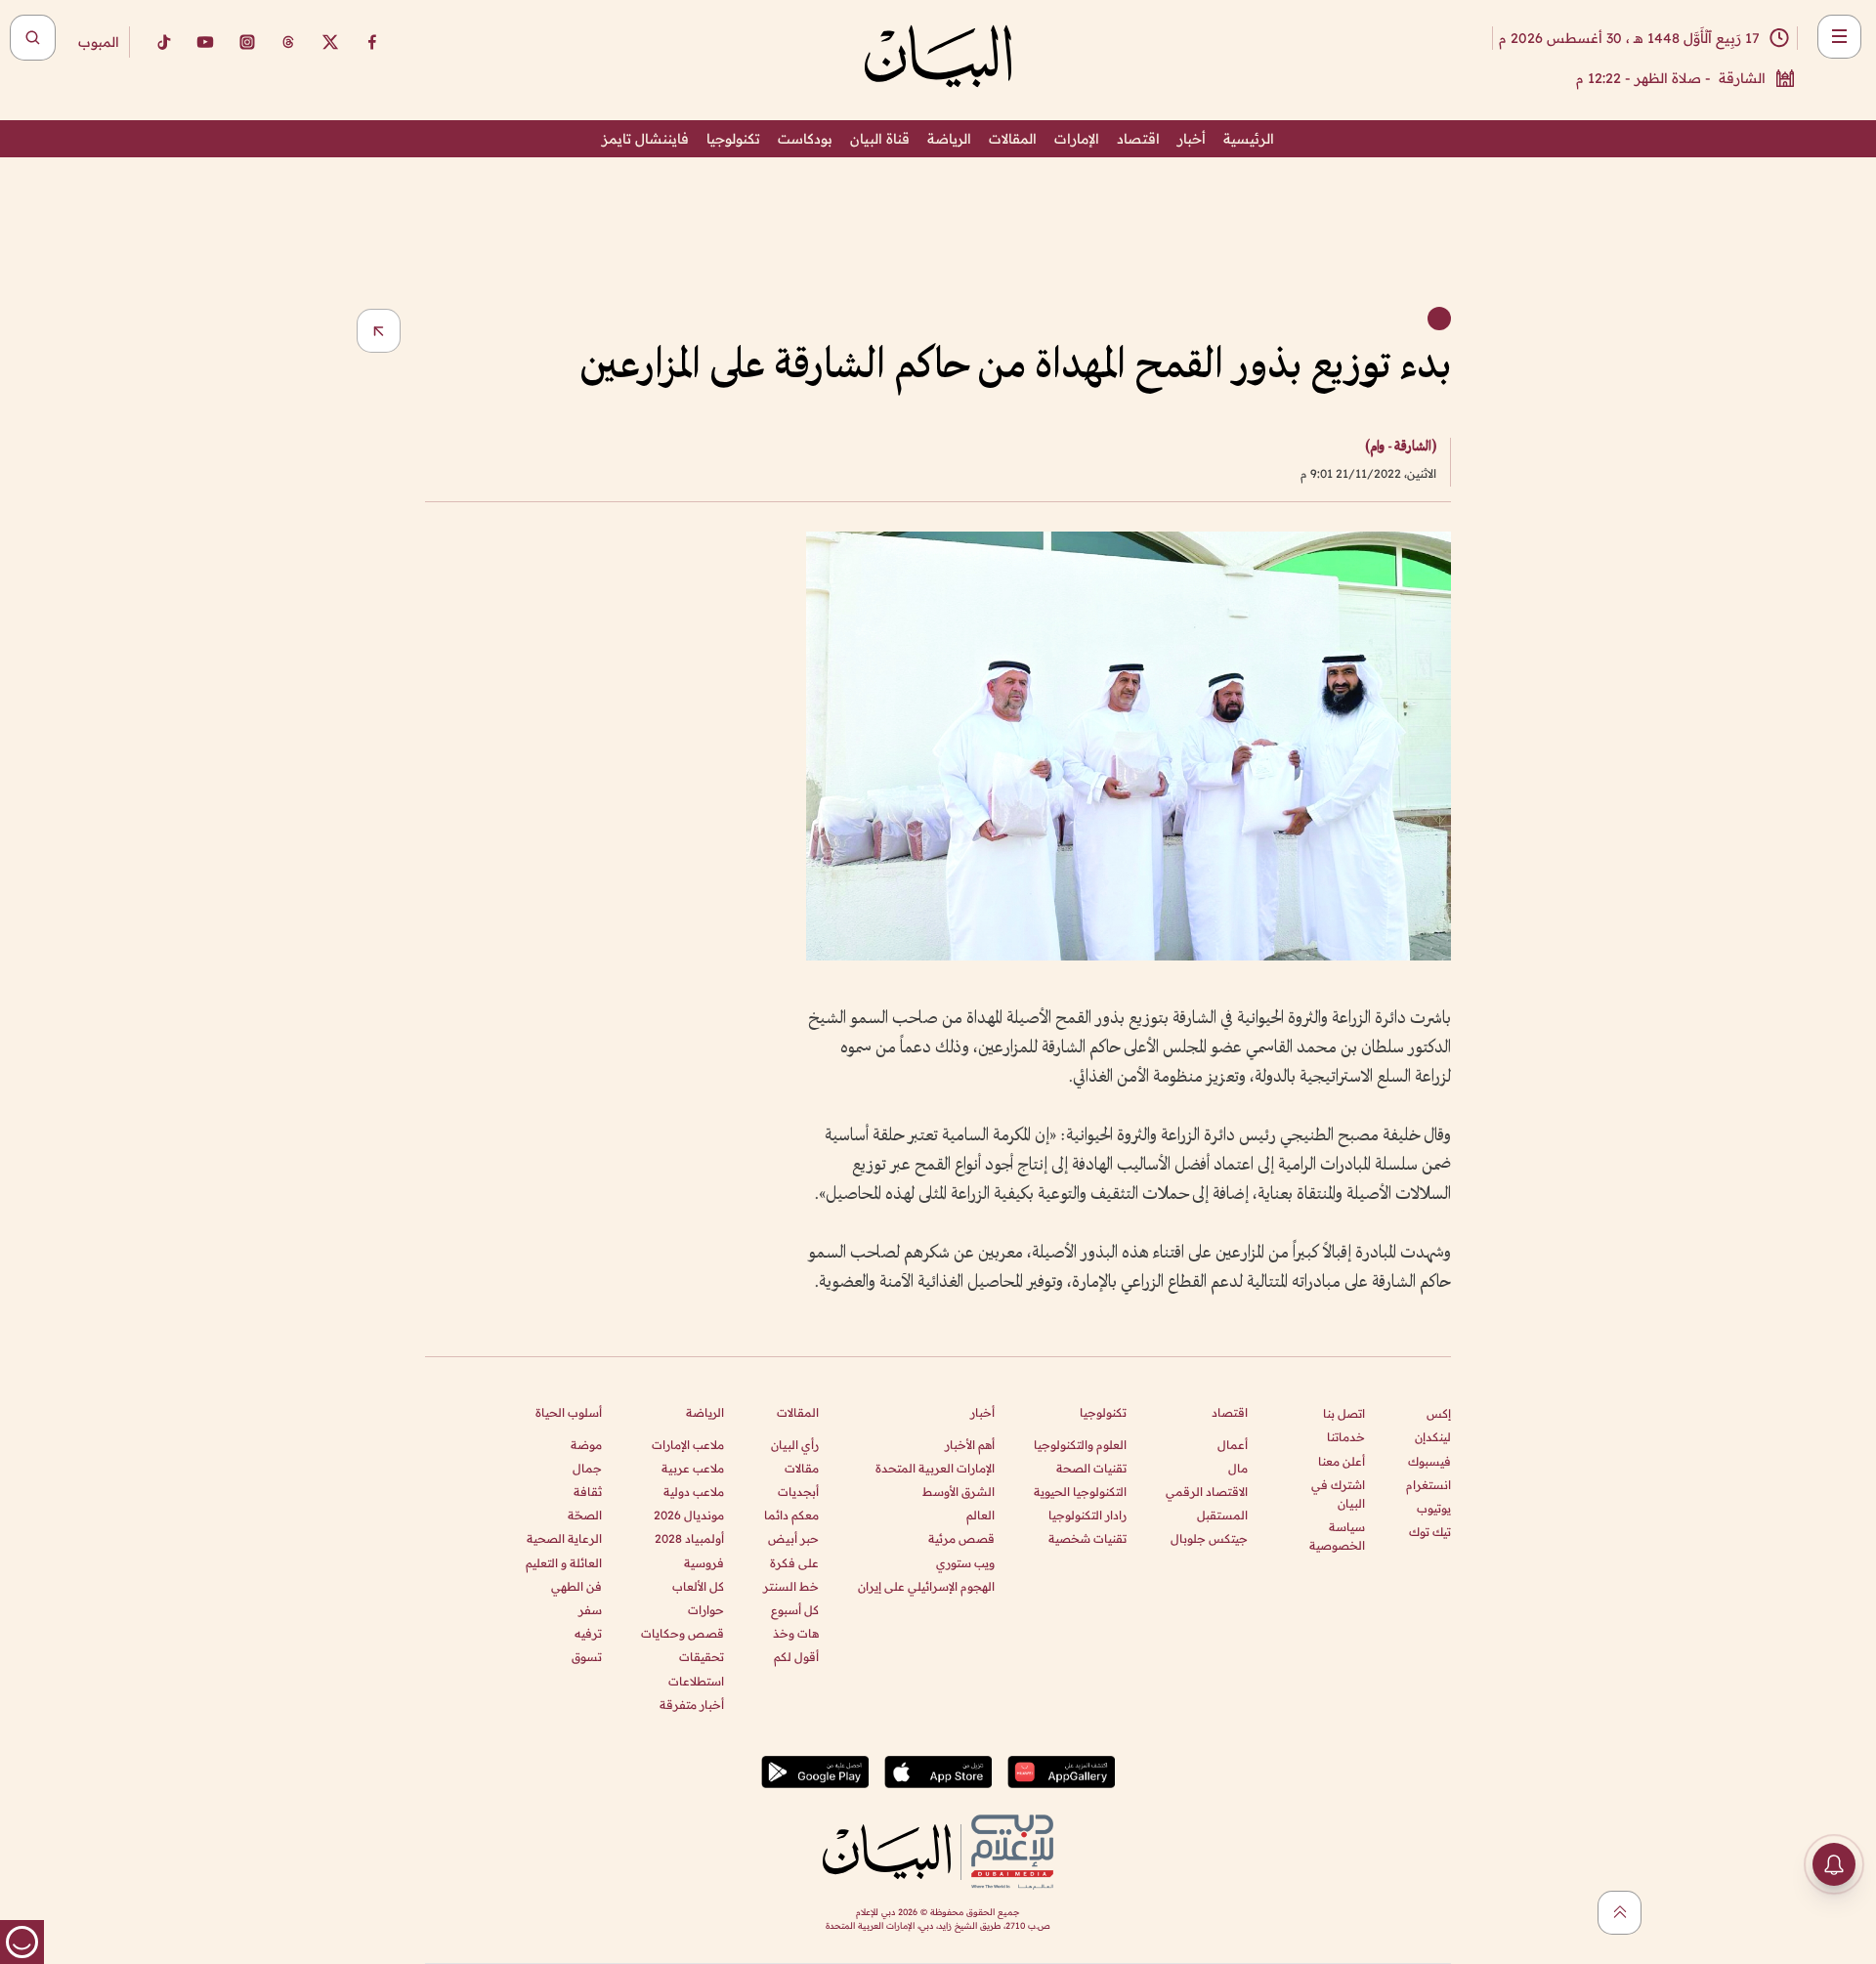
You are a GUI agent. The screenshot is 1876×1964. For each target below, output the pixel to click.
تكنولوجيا (733, 139)
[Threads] (288, 42)
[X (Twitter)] (330, 42)
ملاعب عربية (693, 1468)
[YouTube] (205, 42)
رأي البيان (795, 1445)
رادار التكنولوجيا (1087, 1515)
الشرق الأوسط (959, 1492)
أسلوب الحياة (569, 1412)
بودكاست (805, 139)
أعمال (1233, 1445)
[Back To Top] (1620, 1913)
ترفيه (588, 1633)
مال (1238, 1468)
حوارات (706, 1610)
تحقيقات (702, 1657)
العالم (981, 1515)
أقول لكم (796, 1657)
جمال (587, 1468)
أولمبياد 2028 (689, 1538)
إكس (1439, 1413)
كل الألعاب (698, 1586)
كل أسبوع (795, 1610)
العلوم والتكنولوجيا (1080, 1445)
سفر (590, 1610)
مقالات (802, 1468)
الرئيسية (1249, 139)
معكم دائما (791, 1515)
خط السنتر (791, 1586)
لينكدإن (1433, 1437)
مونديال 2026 (689, 1515)
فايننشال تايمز (645, 139)
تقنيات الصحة (1091, 1468)
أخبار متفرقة (692, 1705)
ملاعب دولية (694, 1492)
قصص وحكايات (682, 1633)
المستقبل (1222, 1515)
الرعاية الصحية (564, 1538)
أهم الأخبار (970, 1445)
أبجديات (798, 1492)
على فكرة (794, 1563)
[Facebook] (372, 42)
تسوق (587, 1657)
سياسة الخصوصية (1337, 1536)
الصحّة (585, 1515)
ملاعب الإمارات (688, 1445)
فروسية (704, 1563)
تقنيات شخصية (1087, 1538)
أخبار (1192, 139)
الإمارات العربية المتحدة (935, 1468)
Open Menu (1839, 37)
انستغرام (1428, 1485)
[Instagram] (247, 42)
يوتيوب (1434, 1508)
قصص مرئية (961, 1538)
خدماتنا (1346, 1437)
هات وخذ (796, 1633)
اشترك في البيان (1338, 1494)
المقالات (1013, 139)
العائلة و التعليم (564, 1563)
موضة (586, 1445)
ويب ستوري (965, 1563)
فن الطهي (576, 1586)
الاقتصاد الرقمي (1207, 1492)
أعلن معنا (1342, 1461)
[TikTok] (163, 42)
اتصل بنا (1344, 1413)
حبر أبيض (793, 1538)
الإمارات (1077, 139)
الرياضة (949, 139)
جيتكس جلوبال (1209, 1538)
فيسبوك (1429, 1461)
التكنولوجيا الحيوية (1080, 1492)
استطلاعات (696, 1681)
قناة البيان (880, 139)
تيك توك (1430, 1532)
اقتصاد (1138, 139)
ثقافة (588, 1492)
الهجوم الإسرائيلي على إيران (926, 1586)
